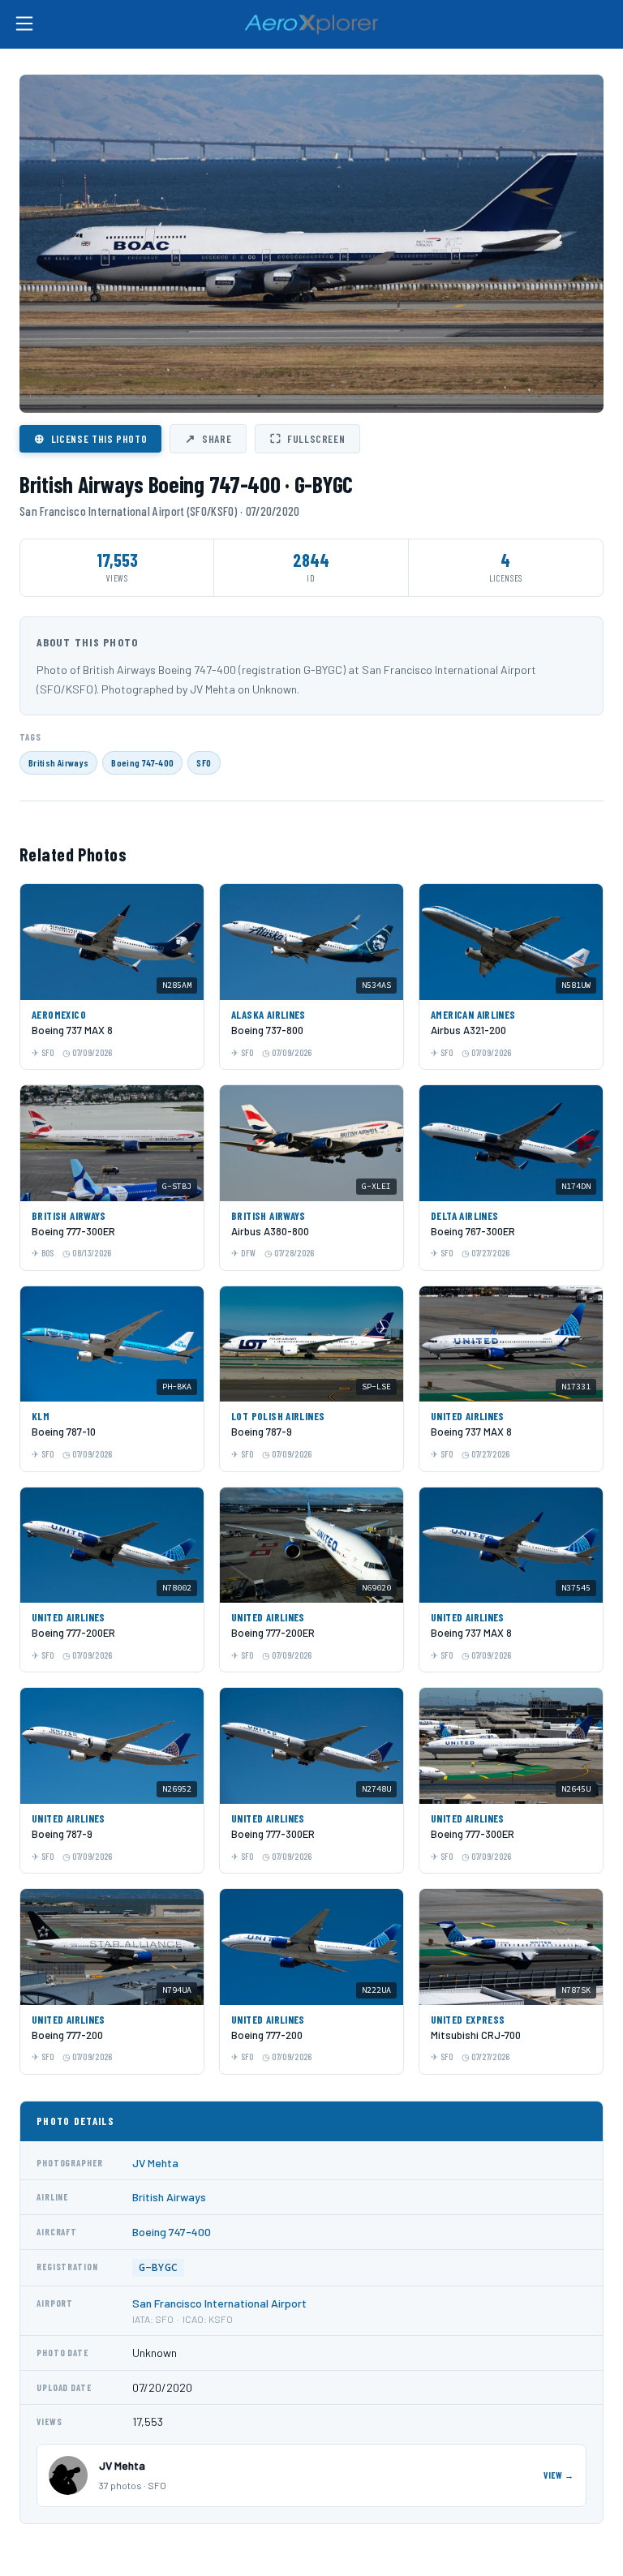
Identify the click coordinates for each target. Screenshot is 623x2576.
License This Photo (90, 438)
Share (208, 438)
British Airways (58, 762)
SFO (204, 762)
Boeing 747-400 (142, 762)
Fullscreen (307, 438)
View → (559, 2475)
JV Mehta (155, 2163)
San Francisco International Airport (219, 2303)
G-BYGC (158, 2267)
